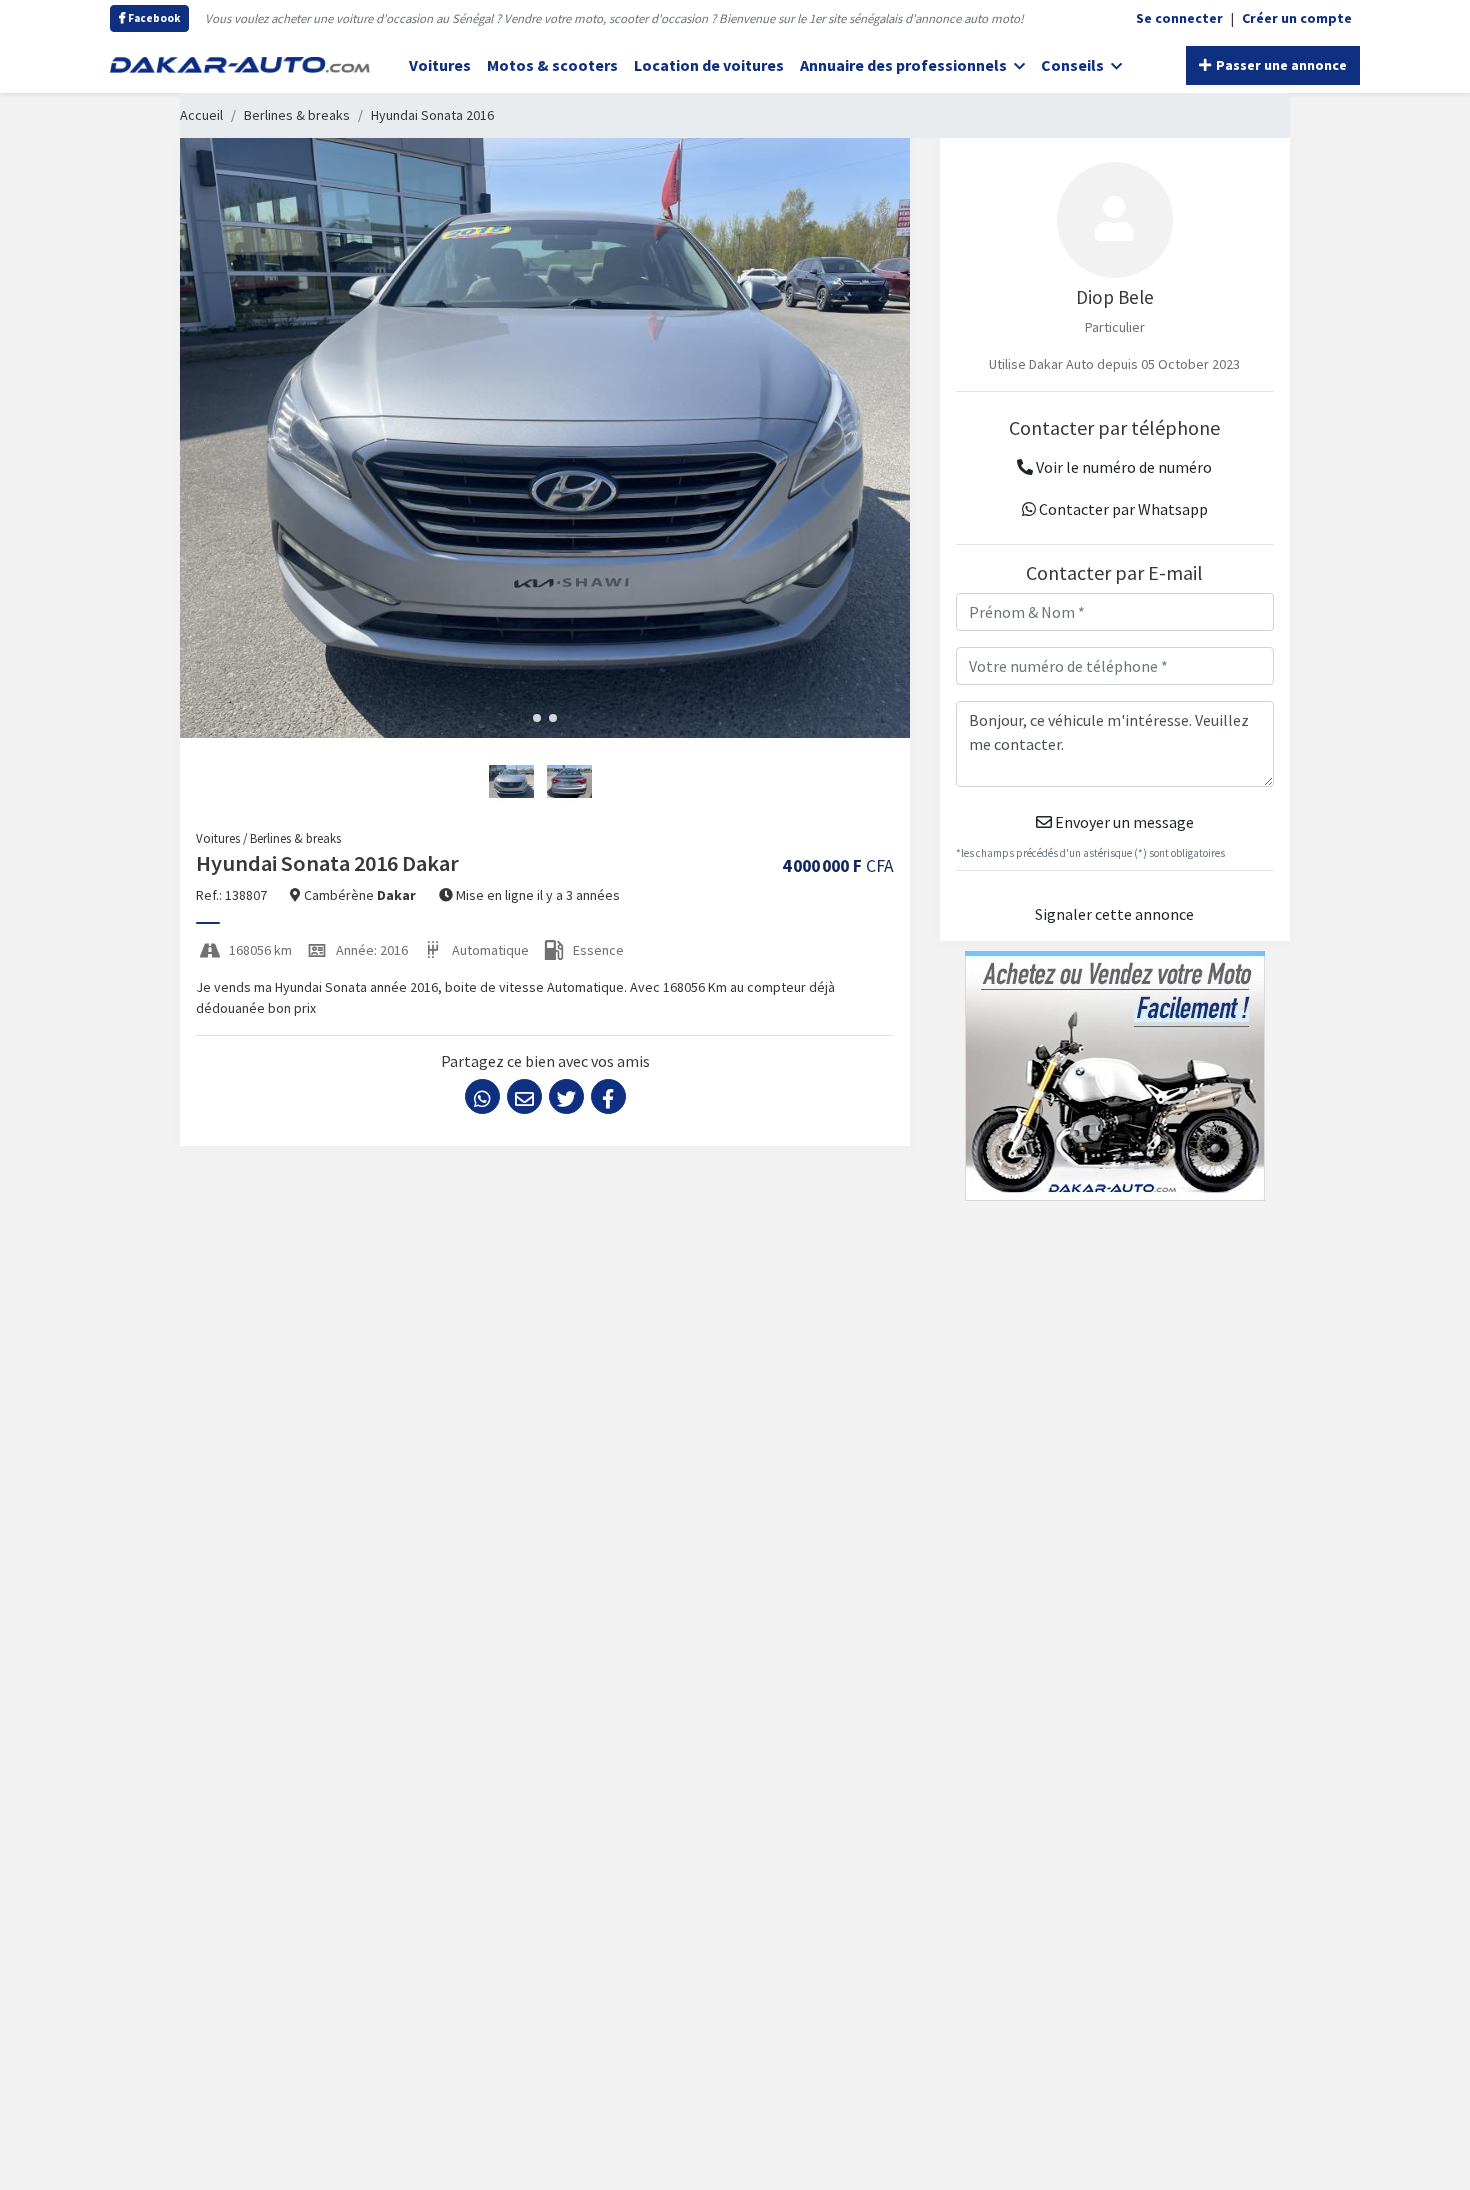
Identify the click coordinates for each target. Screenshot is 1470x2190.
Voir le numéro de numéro (1122, 467)
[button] (537, 718)
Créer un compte (1297, 18)
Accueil (201, 115)
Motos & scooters (552, 65)
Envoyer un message (1123, 822)
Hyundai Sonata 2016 (432, 115)
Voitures (440, 65)
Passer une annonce (1280, 65)
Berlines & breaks (297, 115)
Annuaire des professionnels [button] (905, 65)
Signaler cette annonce (1114, 914)
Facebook (153, 18)
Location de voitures (709, 65)
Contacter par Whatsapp (1122, 509)
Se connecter (1179, 18)
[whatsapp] (482, 1096)
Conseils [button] (1074, 65)
